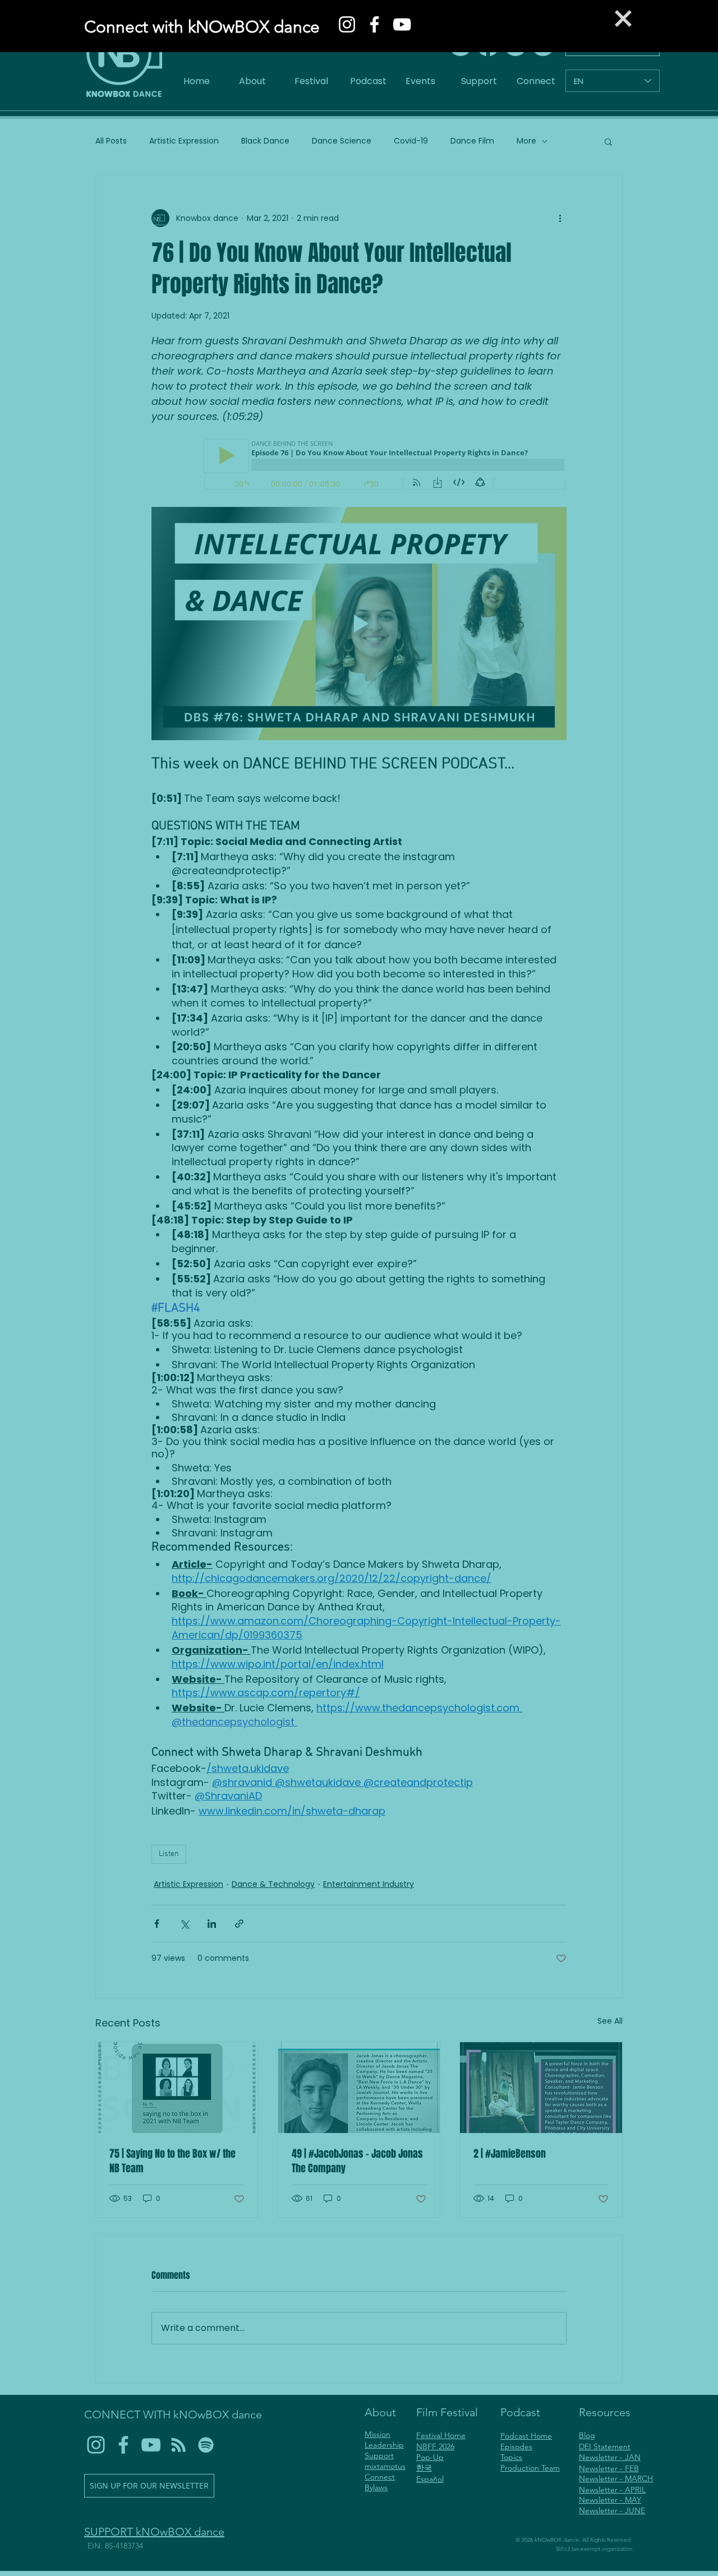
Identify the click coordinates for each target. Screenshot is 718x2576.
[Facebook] (374, 24)
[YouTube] (402, 24)
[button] (623, 19)
